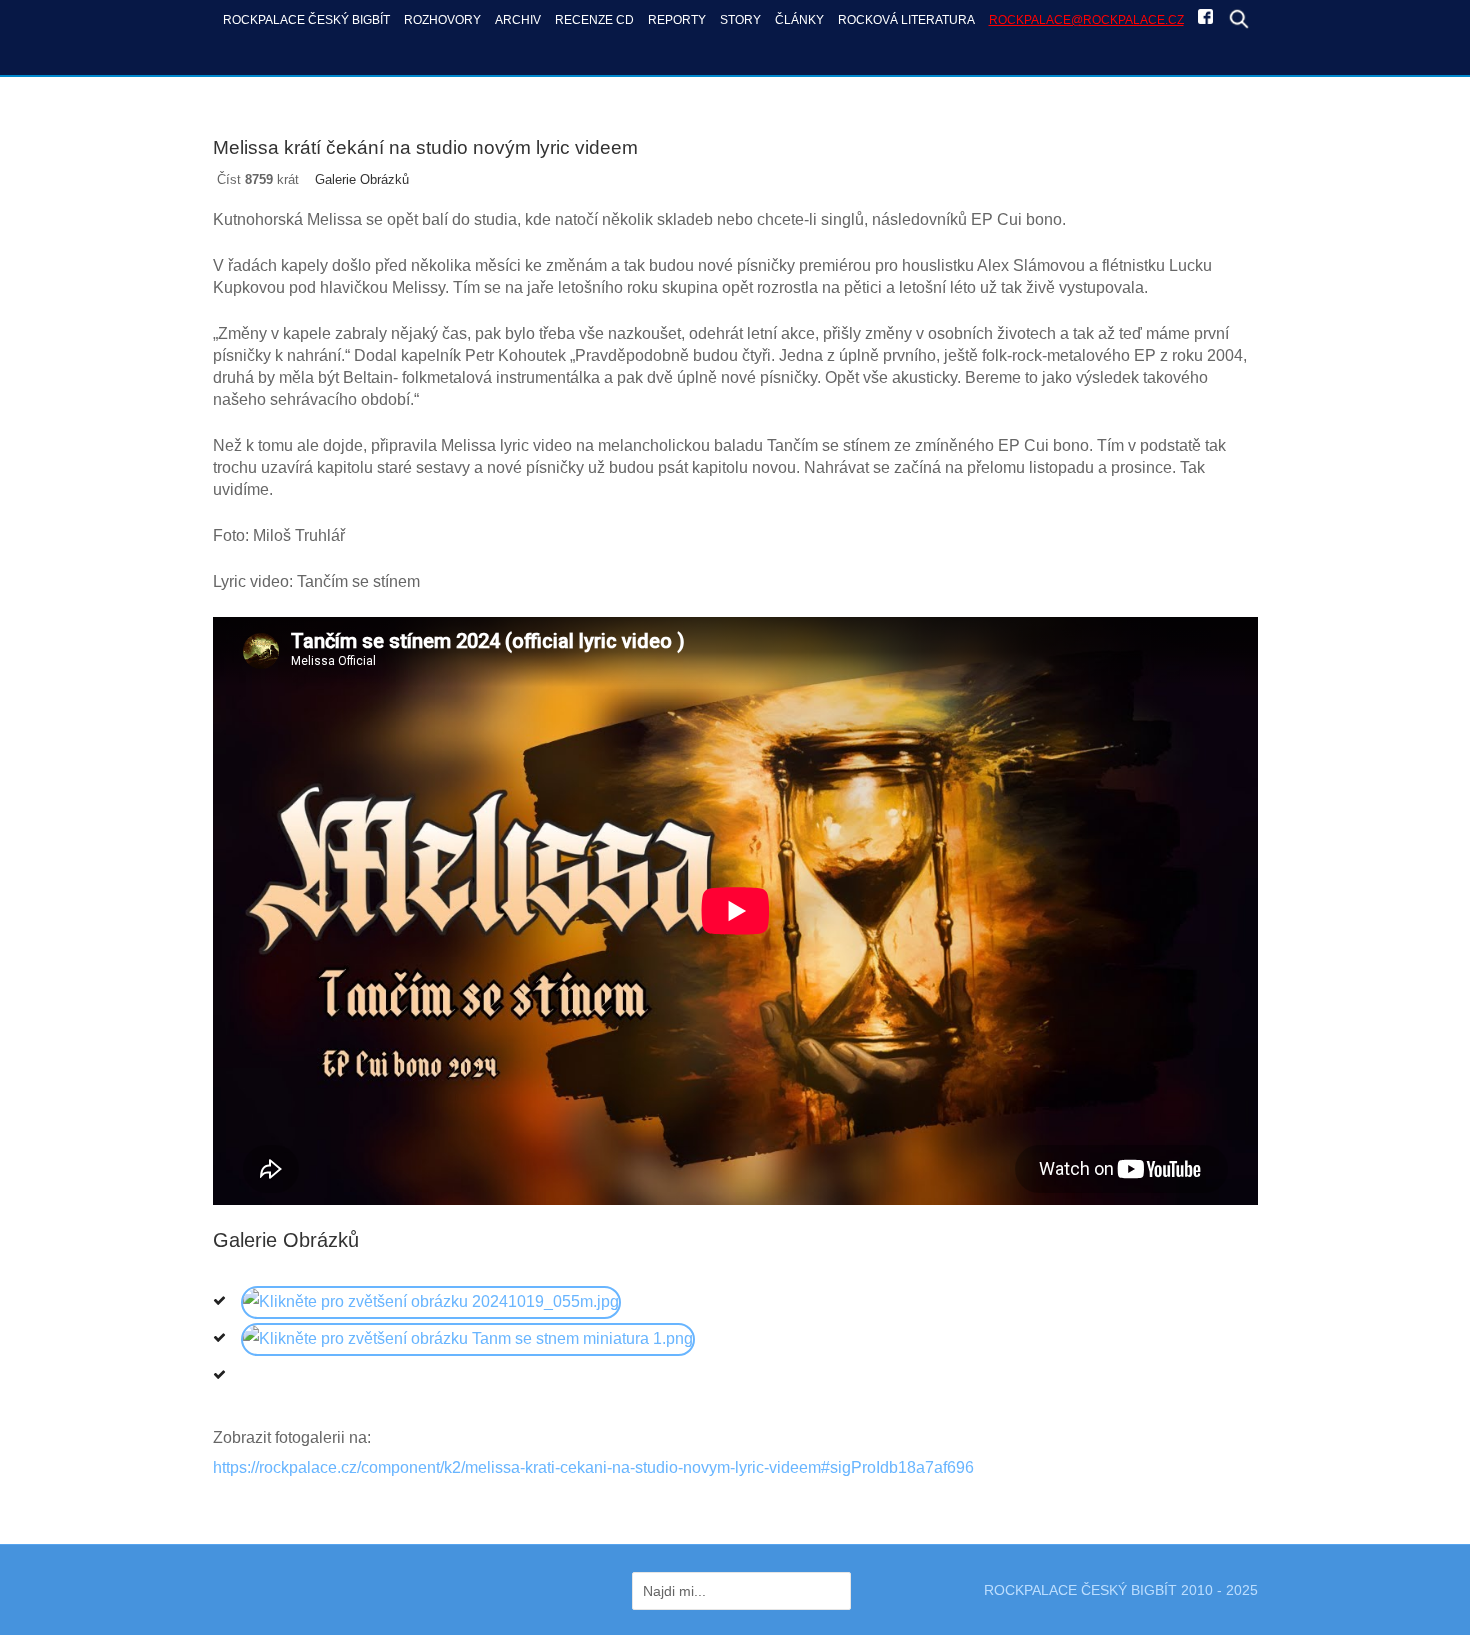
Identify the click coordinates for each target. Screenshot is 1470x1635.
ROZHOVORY (442, 19)
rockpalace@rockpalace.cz (1086, 19)
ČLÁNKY (799, 19)
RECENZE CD (594, 19)
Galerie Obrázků (362, 179)
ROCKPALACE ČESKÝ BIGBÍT (306, 19)
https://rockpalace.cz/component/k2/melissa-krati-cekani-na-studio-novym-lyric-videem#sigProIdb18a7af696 (593, 1467)
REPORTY (677, 19)
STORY (740, 19)
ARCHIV (518, 19)
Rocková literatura (906, 19)
